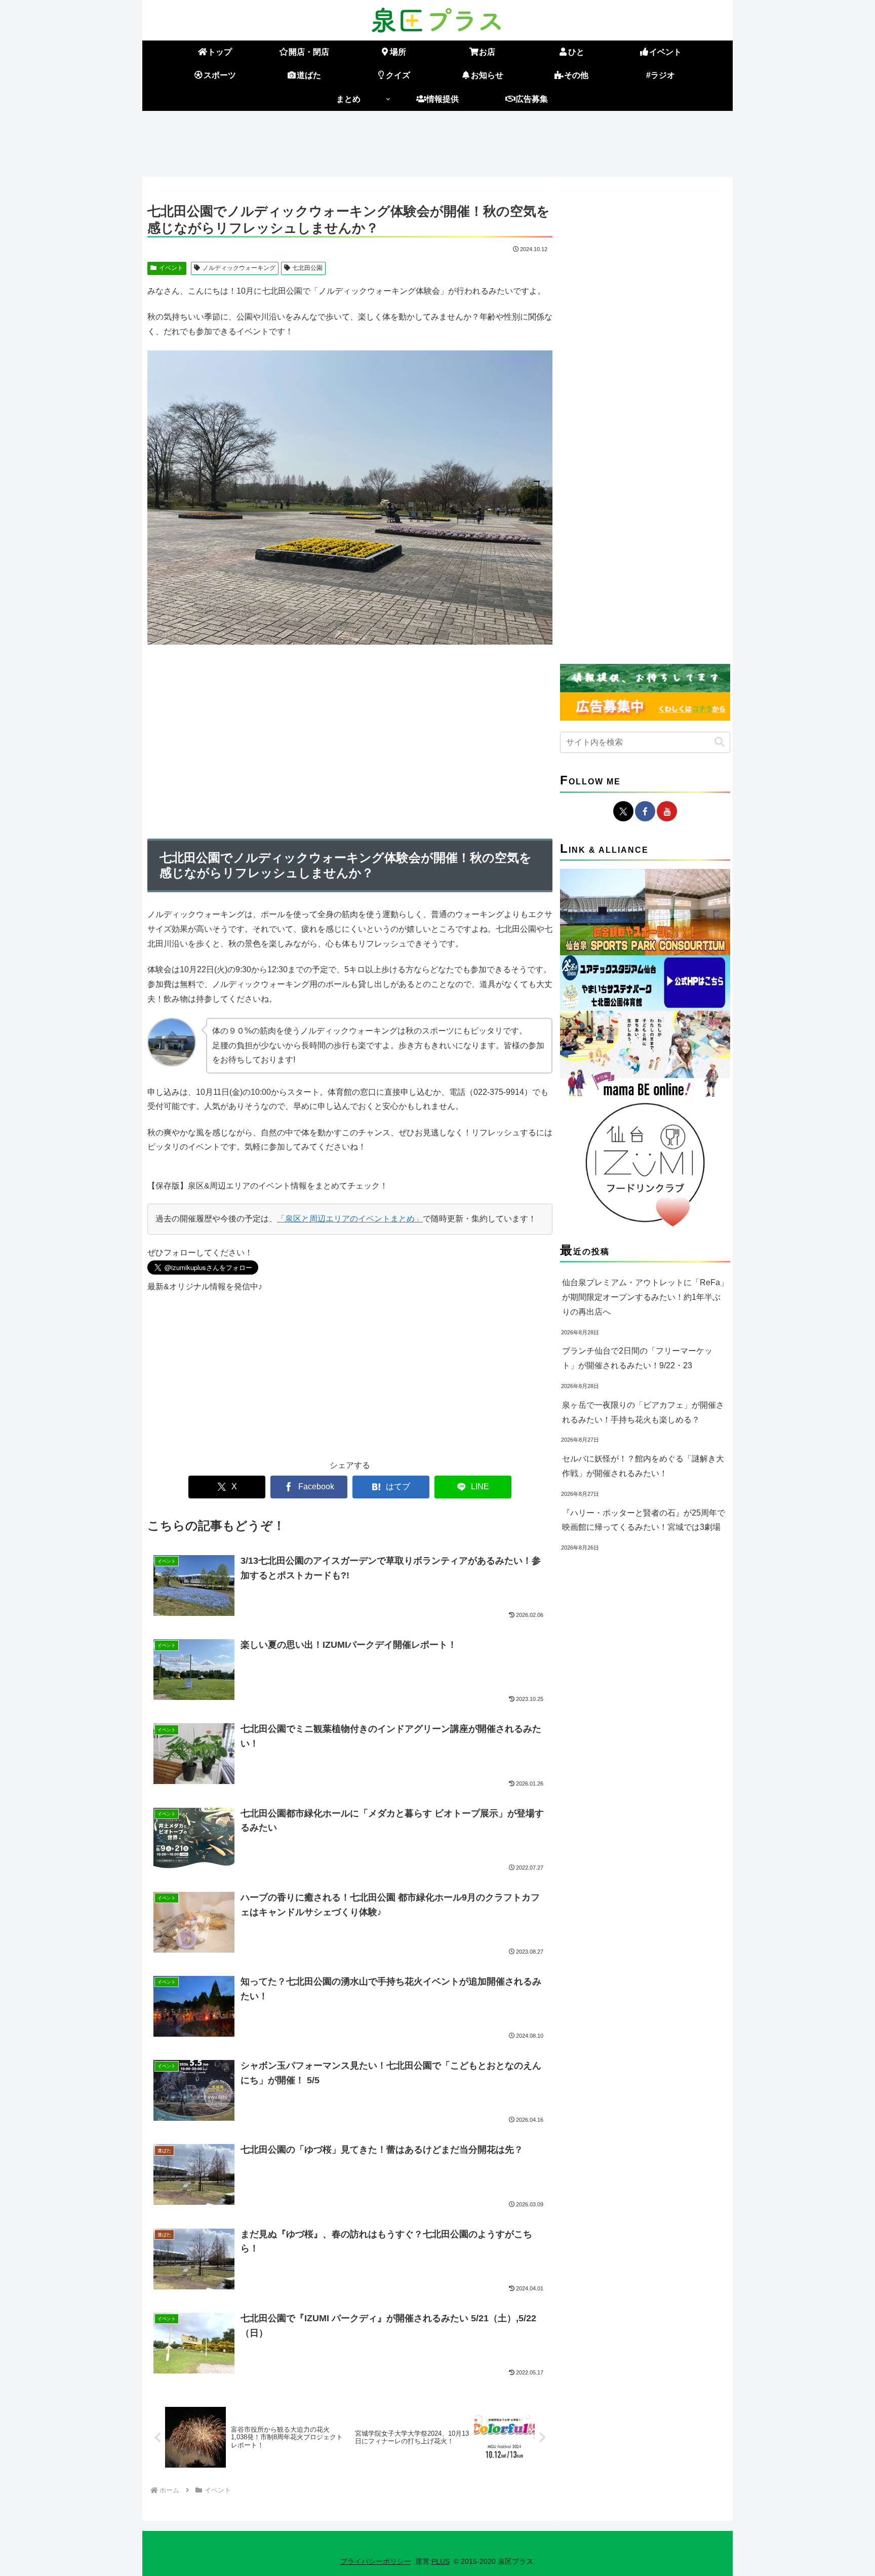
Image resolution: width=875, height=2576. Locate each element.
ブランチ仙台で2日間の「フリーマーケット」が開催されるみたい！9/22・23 (637, 1358)
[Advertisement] (437, 142)
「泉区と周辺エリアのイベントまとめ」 (350, 1219)
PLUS (441, 2561)
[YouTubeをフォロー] (667, 811)
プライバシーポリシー (376, 2561)
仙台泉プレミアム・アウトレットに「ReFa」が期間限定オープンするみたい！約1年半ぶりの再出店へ (645, 1297)
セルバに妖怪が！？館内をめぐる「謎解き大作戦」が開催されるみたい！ (643, 1466)
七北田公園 (307, 268)
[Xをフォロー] (623, 811)
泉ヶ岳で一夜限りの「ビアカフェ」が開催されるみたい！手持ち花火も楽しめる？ (643, 1412)
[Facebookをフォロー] (645, 811)
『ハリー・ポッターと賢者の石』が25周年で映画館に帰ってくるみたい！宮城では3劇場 (644, 1520)
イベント (171, 268)
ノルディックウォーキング (239, 268)
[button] (720, 742)
